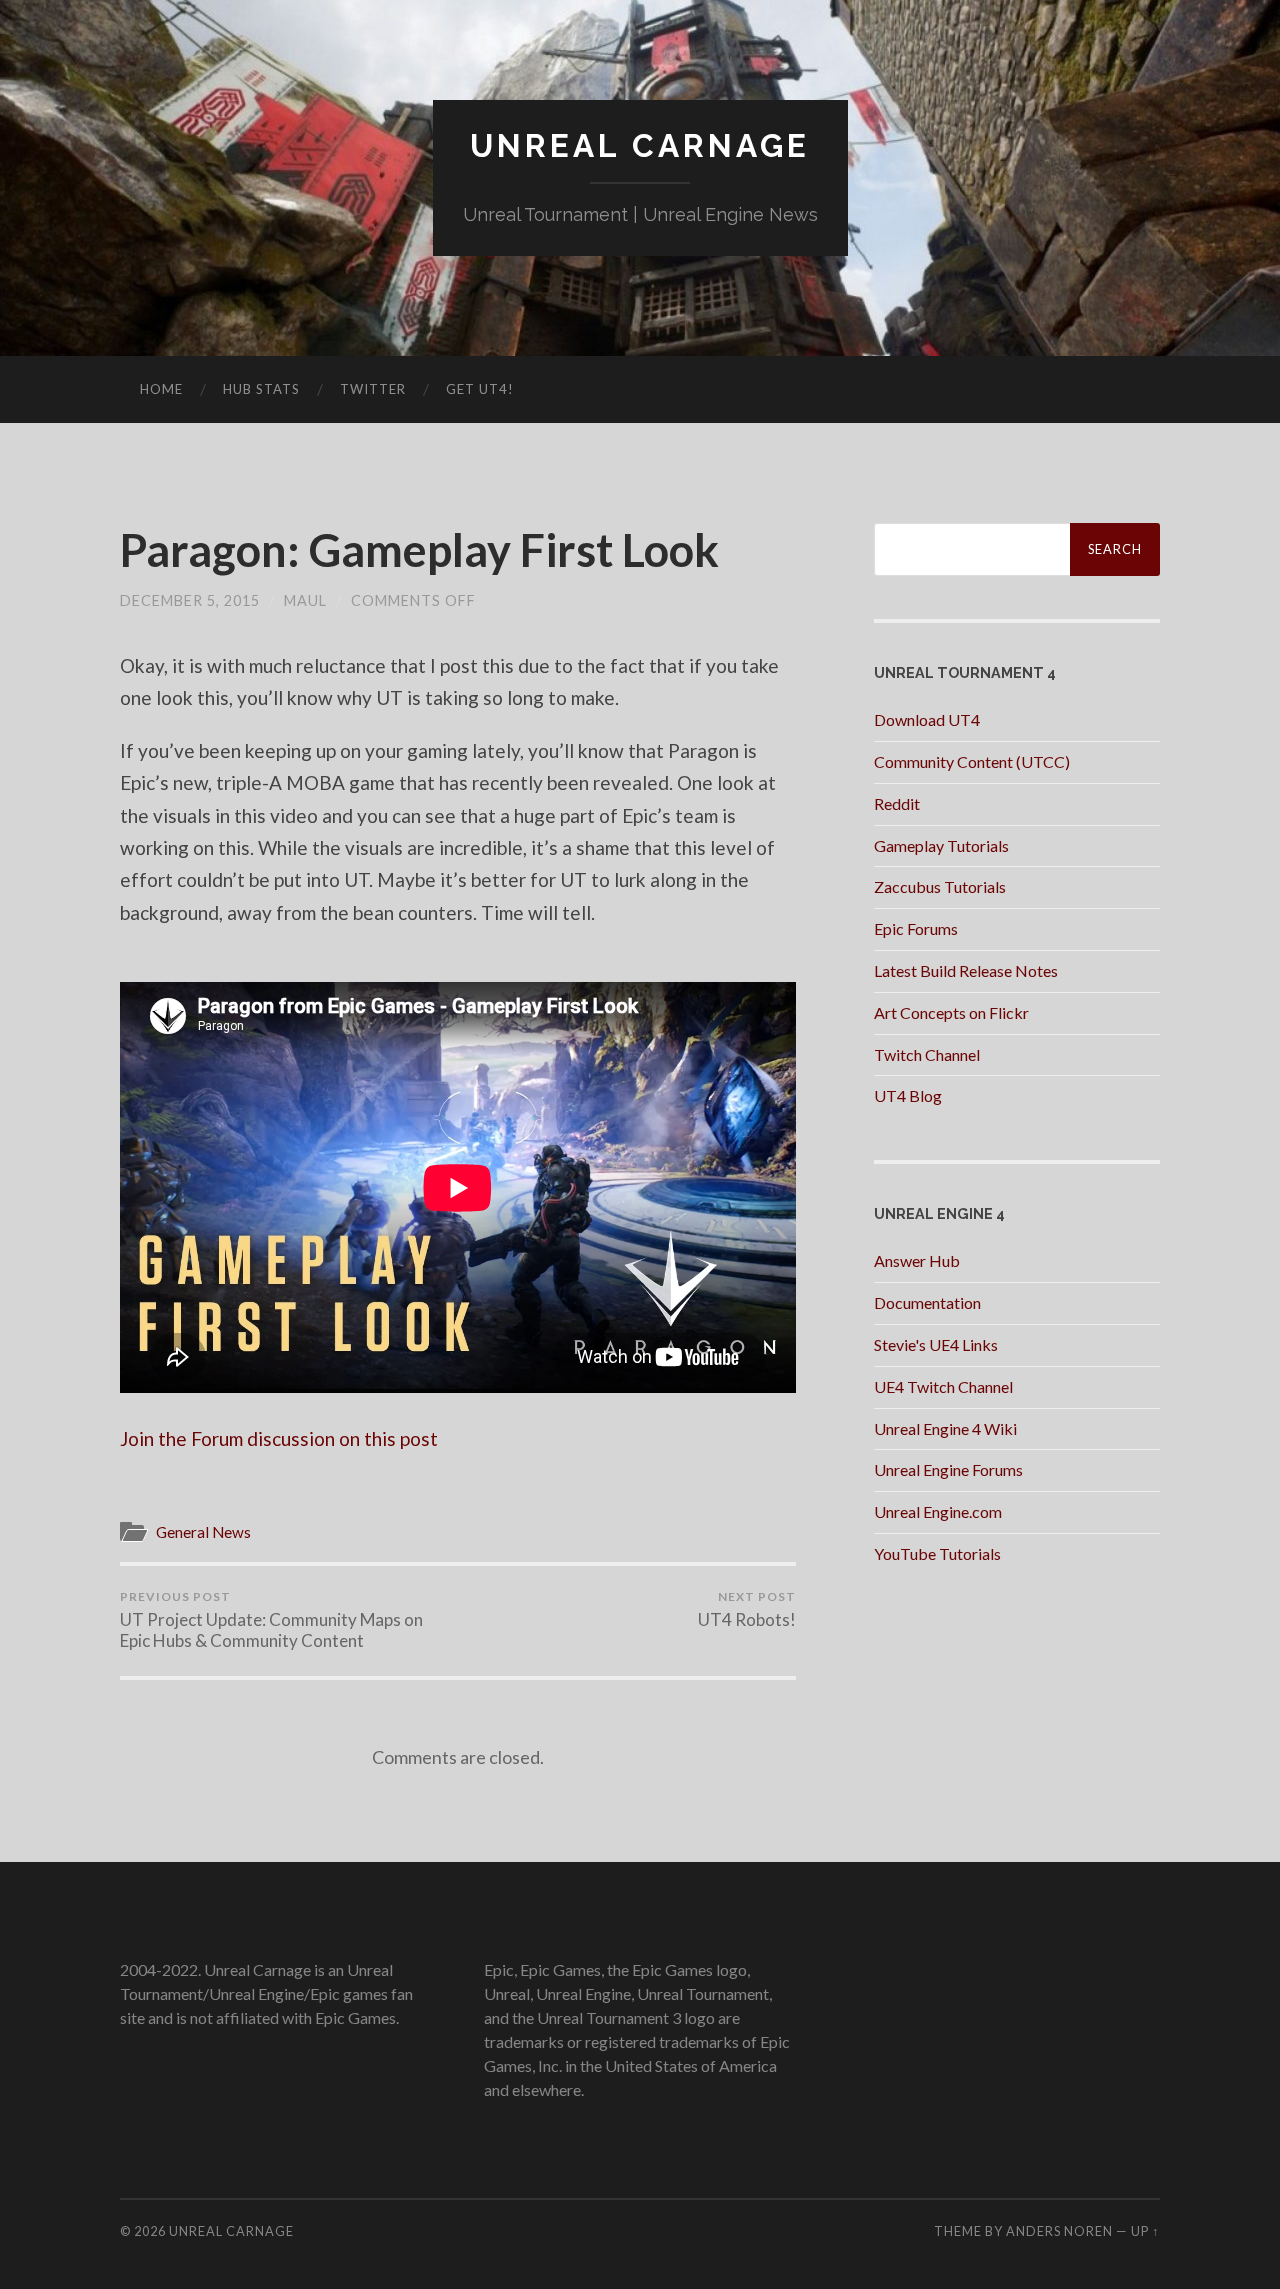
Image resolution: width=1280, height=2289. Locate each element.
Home (161, 389)
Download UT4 (927, 719)
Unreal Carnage (640, 145)
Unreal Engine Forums (948, 1469)
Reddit (897, 803)
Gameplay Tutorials (941, 845)
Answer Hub (917, 1260)
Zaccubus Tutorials (940, 886)
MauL (305, 600)
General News (203, 1532)
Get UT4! (480, 389)
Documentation (927, 1302)
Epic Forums (916, 928)
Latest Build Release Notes (966, 970)
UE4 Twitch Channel (943, 1386)
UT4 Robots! (747, 1610)
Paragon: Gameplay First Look (419, 550)
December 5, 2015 (190, 600)
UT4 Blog (908, 1095)
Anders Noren (1059, 2231)
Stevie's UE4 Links (936, 1344)
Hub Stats (261, 389)
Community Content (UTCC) (972, 761)
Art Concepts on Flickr (951, 1012)
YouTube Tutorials (937, 1553)
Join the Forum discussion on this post (279, 1438)
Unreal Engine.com (938, 1511)
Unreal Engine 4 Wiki (945, 1428)
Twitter (373, 389)
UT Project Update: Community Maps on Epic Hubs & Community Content (271, 1620)
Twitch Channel (927, 1054)
